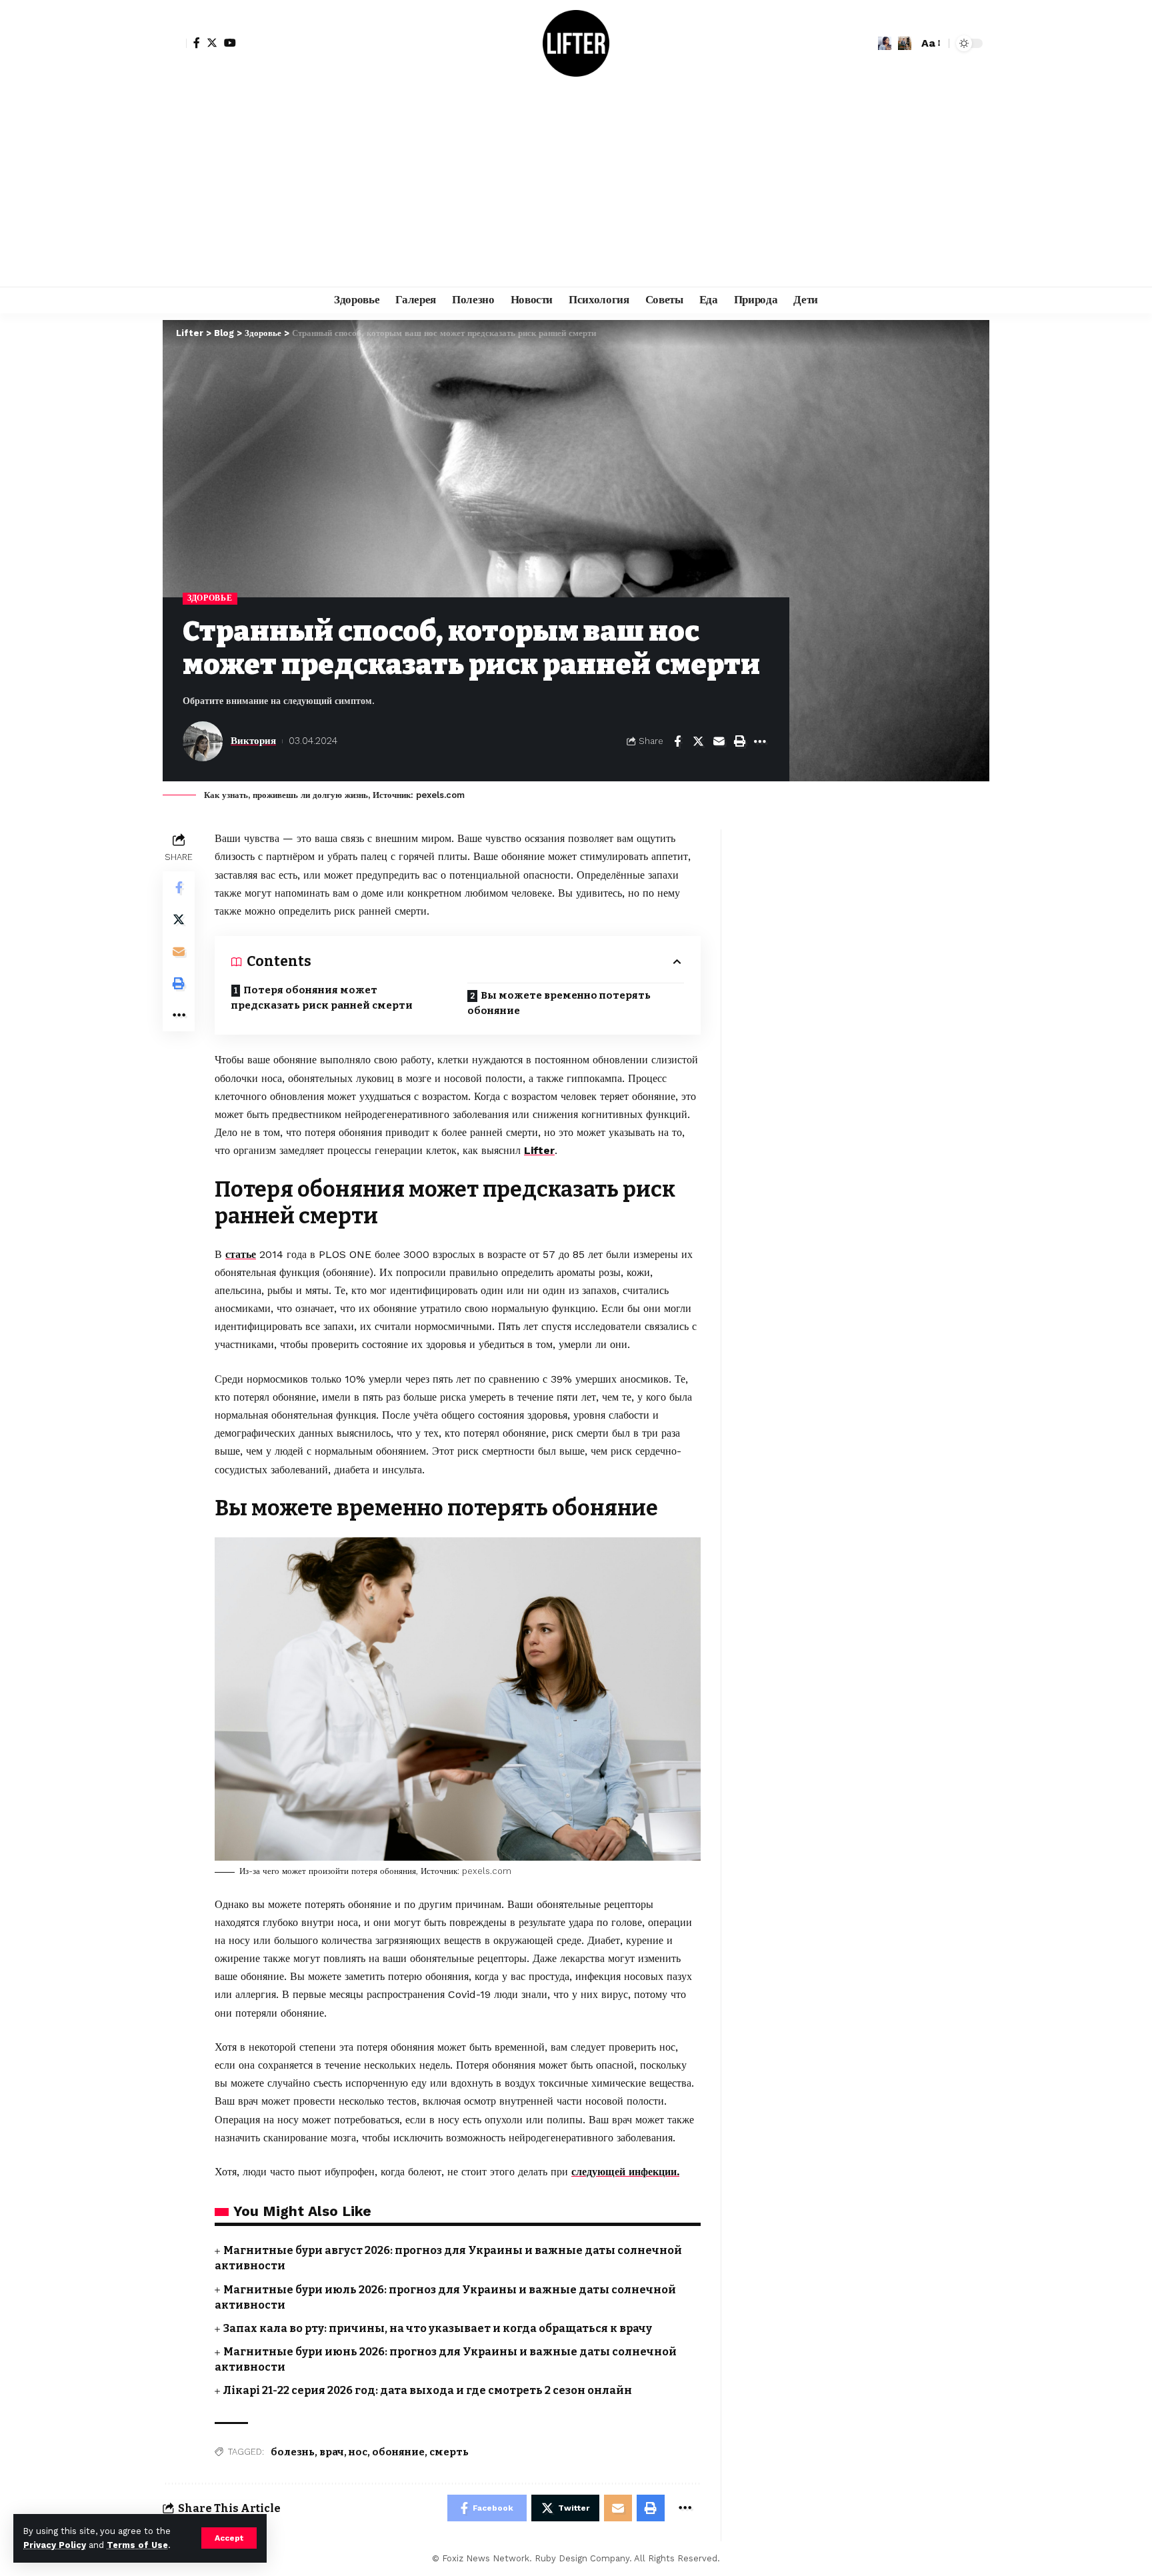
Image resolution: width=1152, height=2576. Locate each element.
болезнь (293, 2452)
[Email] (719, 741)
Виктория (253, 741)
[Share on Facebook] (677, 741)
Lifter (539, 1150)
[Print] (739, 741)
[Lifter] (576, 43)
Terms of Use (137, 2545)
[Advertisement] (576, 187)
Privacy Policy (55, 2545)
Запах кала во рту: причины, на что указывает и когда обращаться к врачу (438, 2328)
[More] (760, 741)
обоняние (398, 2452)
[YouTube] (230, 43)
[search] (905, 43)
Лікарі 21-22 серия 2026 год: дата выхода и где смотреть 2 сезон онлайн (428, 2390)
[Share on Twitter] (698, 741)
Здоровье (210, 598)
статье (241, 1254)
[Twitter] (212, 43)
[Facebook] (197, 43)
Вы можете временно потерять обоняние (559, 1003)
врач (332, 2452)
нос (358, 2452)
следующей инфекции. (625, 2172)
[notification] (885, 43)
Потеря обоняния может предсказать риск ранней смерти (322, 998)
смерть (449, 2452)
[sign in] (175, 43)
